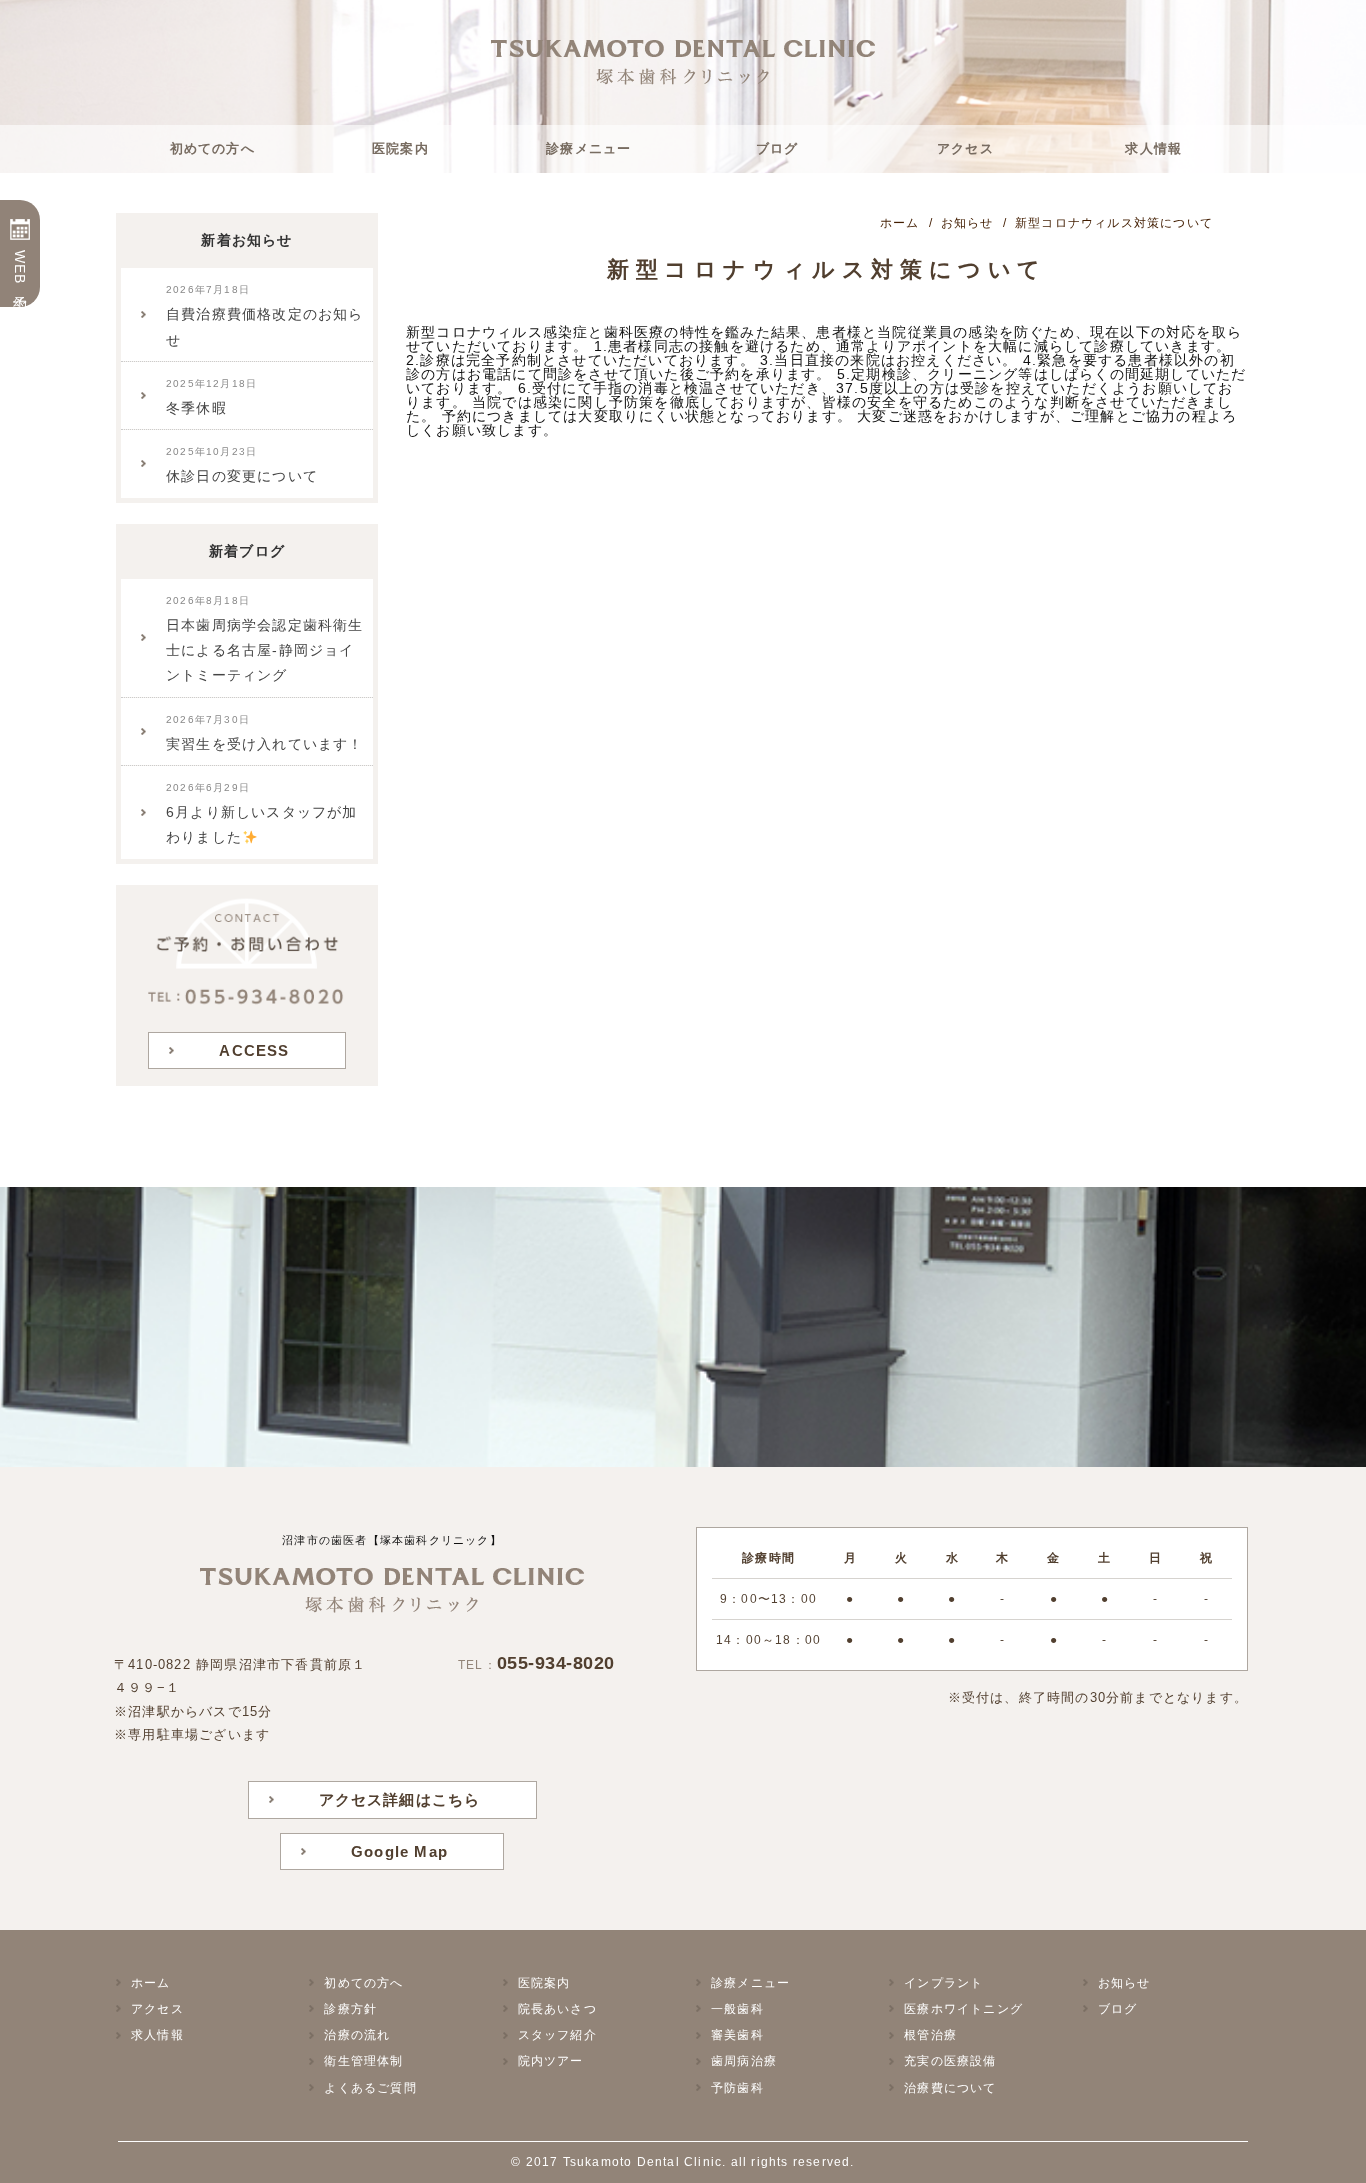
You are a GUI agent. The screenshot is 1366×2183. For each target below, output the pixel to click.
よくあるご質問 (370, 2088)
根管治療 (930, 2035)
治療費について (950, 2088)
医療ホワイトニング (963, 2009)
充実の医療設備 (950, 2061)
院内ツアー (551, 2061)
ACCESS (254, 1050)
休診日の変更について (242, 465)
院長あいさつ (557, 2009)
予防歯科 (737, 2088)
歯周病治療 (744, 2061)
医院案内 (400, 148)
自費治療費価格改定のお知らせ (265, 315)
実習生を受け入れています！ (265, 733)
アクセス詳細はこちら (400, 1799)
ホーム (151, 1983)
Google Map (399, 1851)
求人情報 (1153, 148)
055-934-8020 (556, 1663)
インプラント (943, 1983)
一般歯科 (737, 2009)
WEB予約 (20, 268)
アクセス (965, 148)
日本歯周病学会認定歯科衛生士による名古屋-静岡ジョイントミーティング (265, 639)
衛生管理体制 (363, 2061)
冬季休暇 (211, 397)
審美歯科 (737, 2035)
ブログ (777, 148)
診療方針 (350, 2009)
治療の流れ (357, 2035)
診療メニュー (588, 148)
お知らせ (1124, 1983)
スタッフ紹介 (557, 2035)
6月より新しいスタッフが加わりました (262, 813)
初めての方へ (212, 148)
